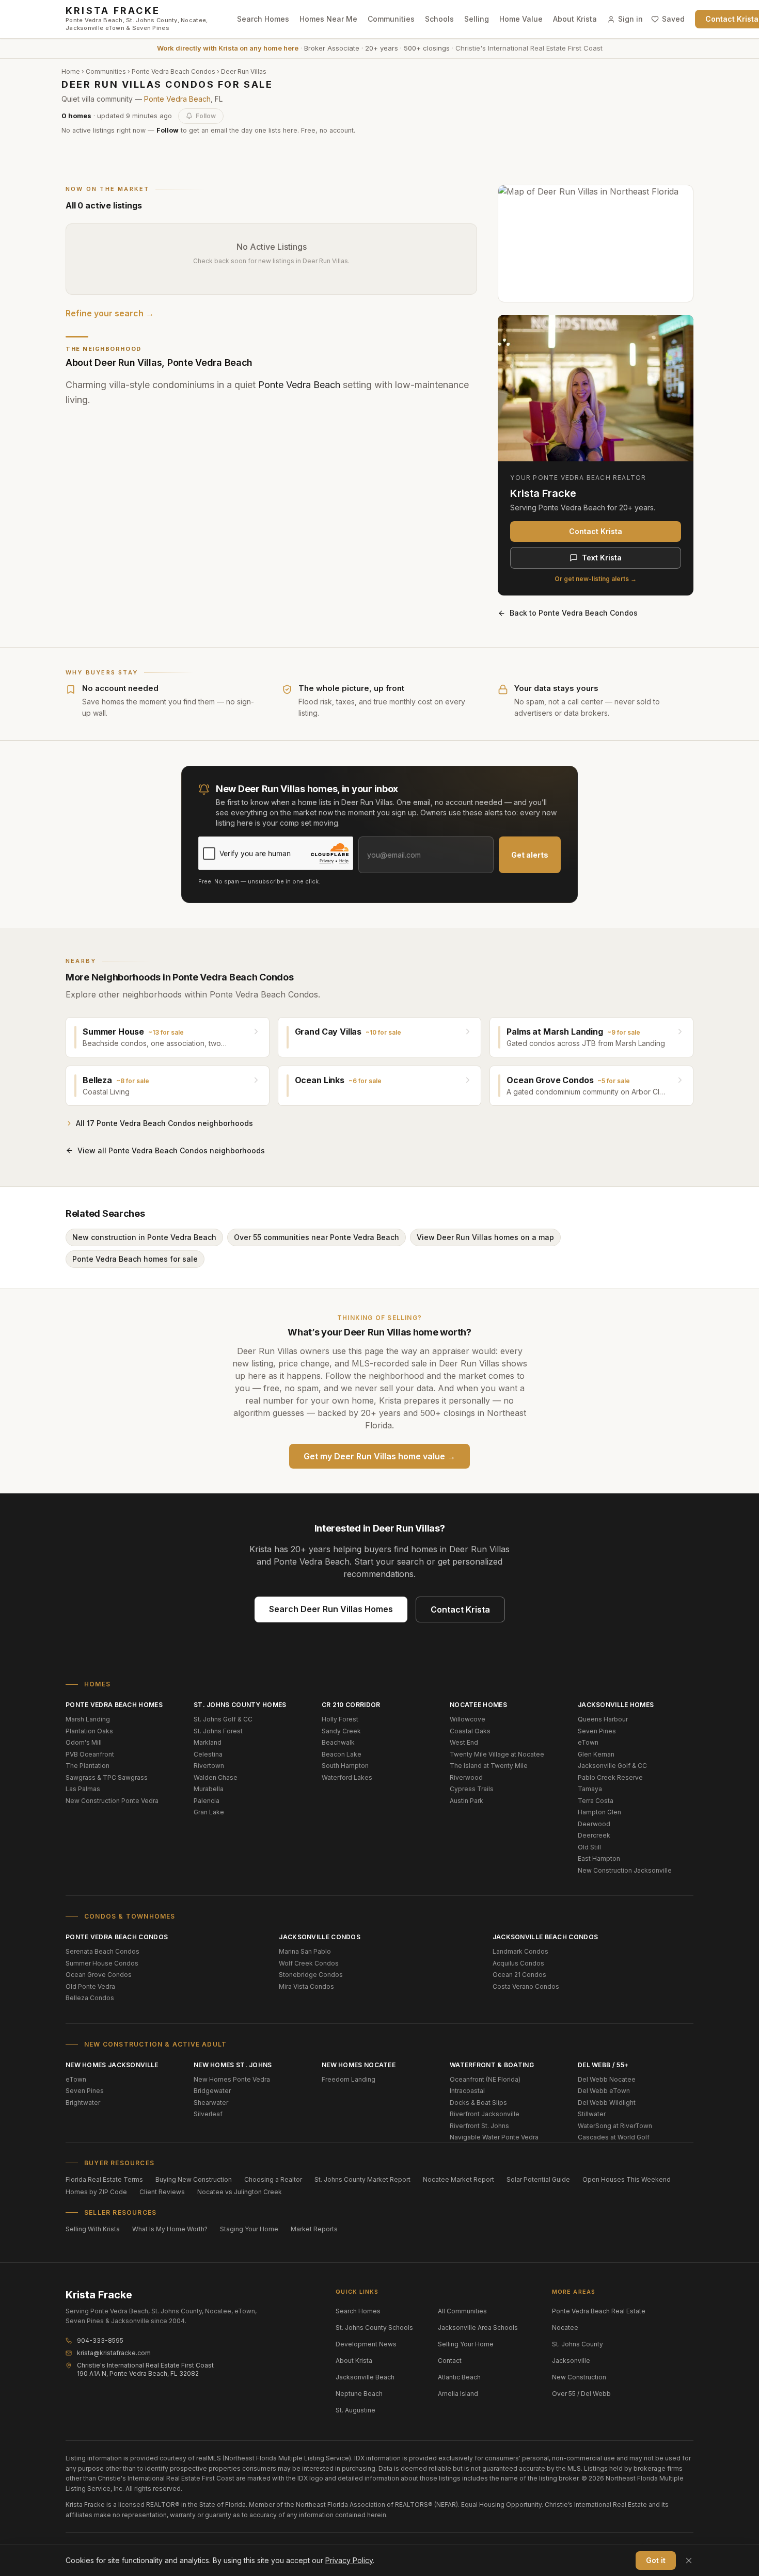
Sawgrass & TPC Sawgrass (107, 1777)
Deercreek (594, 1835)
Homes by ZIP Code (96, 2192)
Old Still (589, 1847)
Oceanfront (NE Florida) (485, 2079)
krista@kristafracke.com (114, 2353)
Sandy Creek (341, 1731)
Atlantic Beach (459, 2377)
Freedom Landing (349, 2079)
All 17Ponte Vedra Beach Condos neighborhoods (164, 1123)
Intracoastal (467, 2091)
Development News (366, 2344)
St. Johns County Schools (374, 2328)
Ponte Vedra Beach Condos (173, 71)
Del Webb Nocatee (607, 2079)
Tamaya (590, 1789)
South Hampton (345, 1766)
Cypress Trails (472, 1789)
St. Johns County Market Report (362, 2179)
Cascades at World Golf (614, 2137)
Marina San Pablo (305, 1951)
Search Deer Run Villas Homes (331, 1609)
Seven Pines (597, 1731)
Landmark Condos (520, 1951)
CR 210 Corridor (351, 1705)
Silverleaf (208, 2114)
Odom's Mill (84, 1742)
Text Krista (602, 558)
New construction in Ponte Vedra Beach (144, 1237)
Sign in (630, 19)
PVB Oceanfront (90, 1754)
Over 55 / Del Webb (581, 2394)
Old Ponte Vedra (90, 1986)
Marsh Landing (88, 1719)
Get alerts (530, 855)
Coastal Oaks (470, 1731)
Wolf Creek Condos (309, 1963)
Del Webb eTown (604, 2091)
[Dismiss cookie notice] (689, 2561)
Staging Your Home (249, 2229)
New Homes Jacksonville (112, 2065)
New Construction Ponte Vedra (112, 1801)
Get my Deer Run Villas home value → (379, 1456)
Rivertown (209, 1766)
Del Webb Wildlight (607, 2103)
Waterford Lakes (347, 1777)
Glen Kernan (596, 1754)
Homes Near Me (328, 19)
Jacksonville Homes (616, 1705)
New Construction (579, 2377)
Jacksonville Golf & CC (612, 1766)
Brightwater (83, 2103)
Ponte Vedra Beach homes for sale (135, 1259)
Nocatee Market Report (458, 2179)
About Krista (575, 19)
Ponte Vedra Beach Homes (114, 1705)
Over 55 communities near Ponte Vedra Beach (317, 1237)
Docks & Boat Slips (478, 2103)
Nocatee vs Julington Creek (240, 2192)
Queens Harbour (603, 1719)
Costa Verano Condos (526, 1986)
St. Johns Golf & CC (223, 1719)
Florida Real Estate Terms (104, 2179)
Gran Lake (209, 1812)
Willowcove (468, 1719)
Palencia (207, 1801)
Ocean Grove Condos (99, 1975)
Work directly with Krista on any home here (228, 48)
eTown (588, 1742)
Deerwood (594, 1824)
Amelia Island (458, 2394)
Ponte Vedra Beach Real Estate (599, 2311)
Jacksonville (571, 2361)
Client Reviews (162, 2192)
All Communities (462, 2311)
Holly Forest (340, 1719)
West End (464, 1742)
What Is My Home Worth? (170, 2229)
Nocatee (565, 2328)
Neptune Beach (359, 2394)
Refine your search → (110, 313)
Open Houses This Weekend (627, 2179)
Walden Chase (216, 1777)
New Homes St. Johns (233, 2065)
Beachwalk (338, 1742)
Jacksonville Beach (365, 2377)
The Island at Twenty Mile (489, 1766)
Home (71, 71)
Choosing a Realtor (273, 2179)
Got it (656, 2560)
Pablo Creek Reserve (610, 1777)
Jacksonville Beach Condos (545, 1937)
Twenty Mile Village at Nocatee (497, 1754)
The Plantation (88, 1766)
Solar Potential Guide (538, 2179)
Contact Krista (596, 531)
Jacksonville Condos (320, 1937)
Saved (673, 19)
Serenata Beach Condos (102, 1951)
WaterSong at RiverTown (615, 2126)
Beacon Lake (342, 1754)
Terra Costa (596, 1801)
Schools (439, 19)
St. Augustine (355, 2410)
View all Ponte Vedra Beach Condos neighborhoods (171, 1150)
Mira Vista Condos (306, 1986)
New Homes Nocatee (359, 2065)
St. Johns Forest (218, 1731)
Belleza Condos (90, 1998)
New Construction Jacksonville (625, 1870)
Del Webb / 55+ (603, 2065)
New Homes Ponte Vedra (232, 2079)
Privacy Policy (349, 2560)
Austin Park (467, 1801)
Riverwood (466, 1777)
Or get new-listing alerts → (596, 579)
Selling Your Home (466, 2344)
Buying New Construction (194, 2179)
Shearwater (211, 2103)
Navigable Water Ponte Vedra (494, 2137)
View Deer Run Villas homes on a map (485, 1237)
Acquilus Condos (518, 1963)
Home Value (521, 19)
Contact (450, 2361)
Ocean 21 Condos (519, 1975)
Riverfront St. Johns (479, 2126)
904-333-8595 (100, 2340)
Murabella (209, 1789)
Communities (391, 19)
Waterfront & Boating (492, 2065)
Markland (208, 1742)
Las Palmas (83, 1789)
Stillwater (592, 2114)
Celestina (208, 1754)
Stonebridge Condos (311, 1975)
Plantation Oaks (89, 1731)
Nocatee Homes (478, 1705)
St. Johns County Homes (240, 1705)
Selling (477, 19)
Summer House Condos (102, 1963)
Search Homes (263, 19)
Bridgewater (212, 2091)
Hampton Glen (599, 1812)
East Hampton (599, 1858)
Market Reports (314, 2229)
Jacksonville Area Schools (478, 2328)
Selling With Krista (93, 2229)
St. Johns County (578, 2344)
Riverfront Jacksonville (485, 2114)
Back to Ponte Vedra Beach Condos (574, 613)
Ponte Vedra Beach (177, 99)
